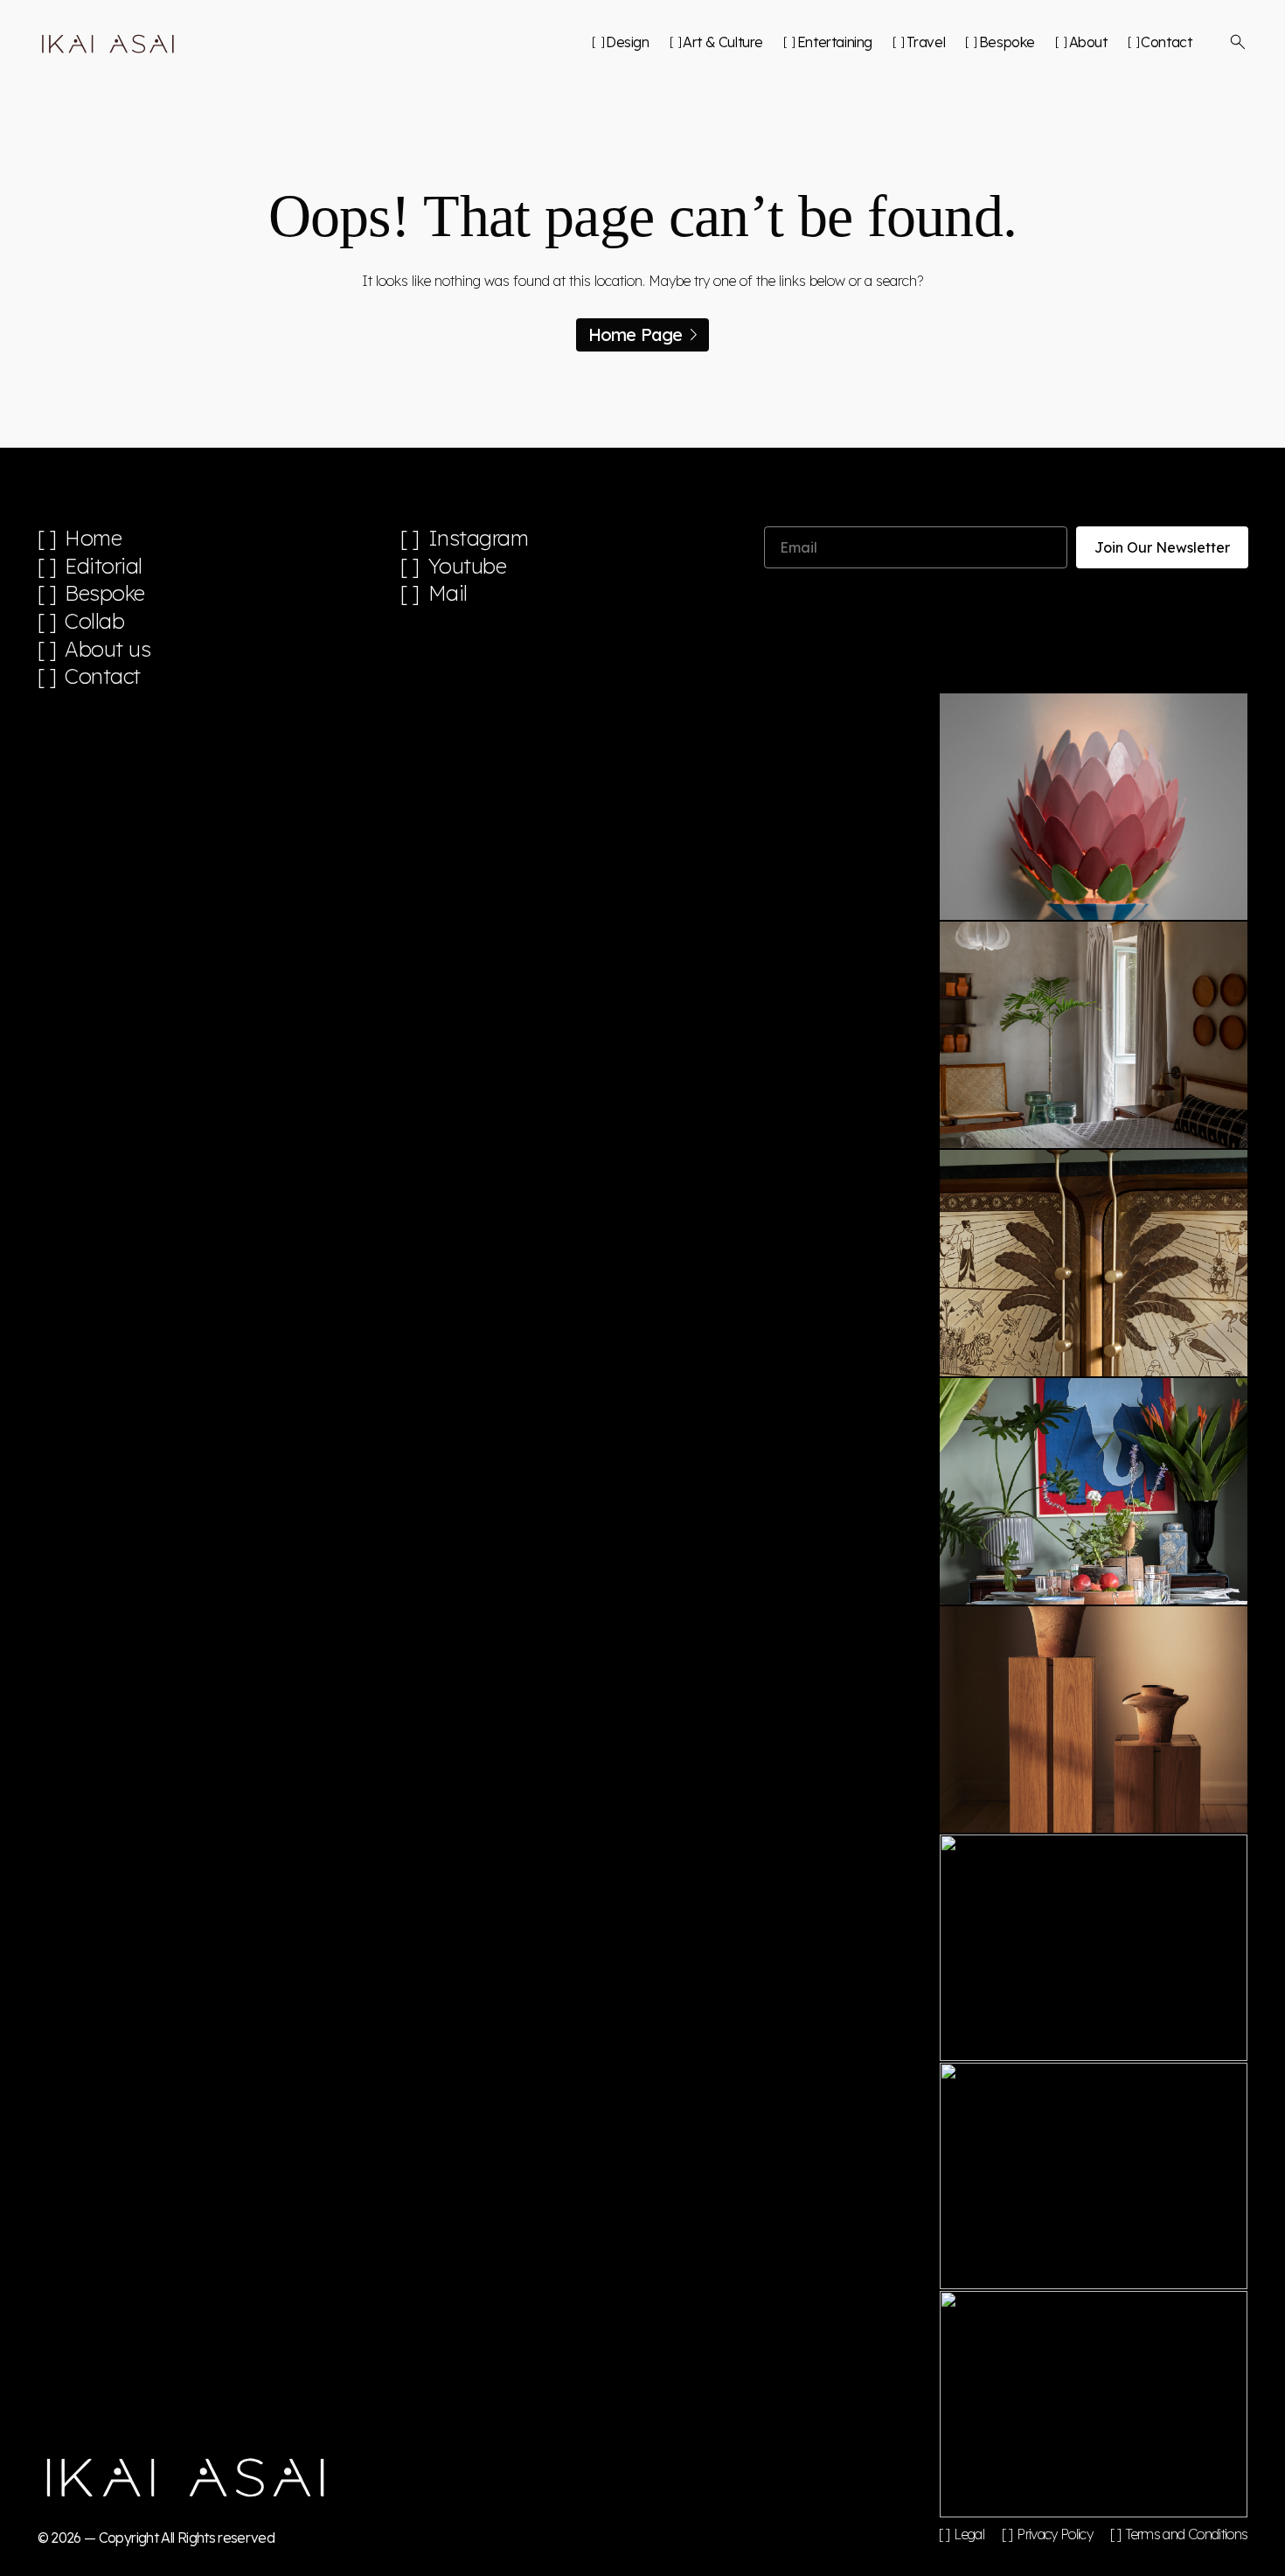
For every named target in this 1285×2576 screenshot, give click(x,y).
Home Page (636, 334)
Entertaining (835, 42)
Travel (926, 42)
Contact (1166, 42)
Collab (94, 621)
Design (627, 42)
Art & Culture (723, 42)
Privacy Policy (1055, 2534)
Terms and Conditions (1186, 2534)
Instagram (479, 538)
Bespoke (1007, 42)
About (1088, 42)
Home (93, 538)
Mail (448, 593)
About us (108, 649)
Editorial (104, 566)
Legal (969, 2534)
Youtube (468, 566)
